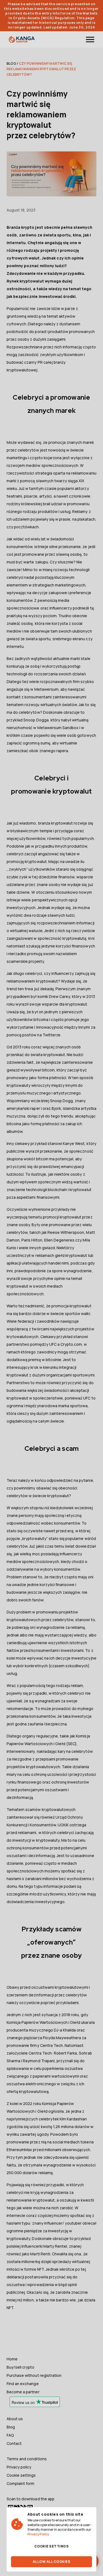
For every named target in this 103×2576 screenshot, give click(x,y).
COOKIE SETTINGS (51, 2546)
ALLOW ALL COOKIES (51, 2562)
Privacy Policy (38, 2534)
